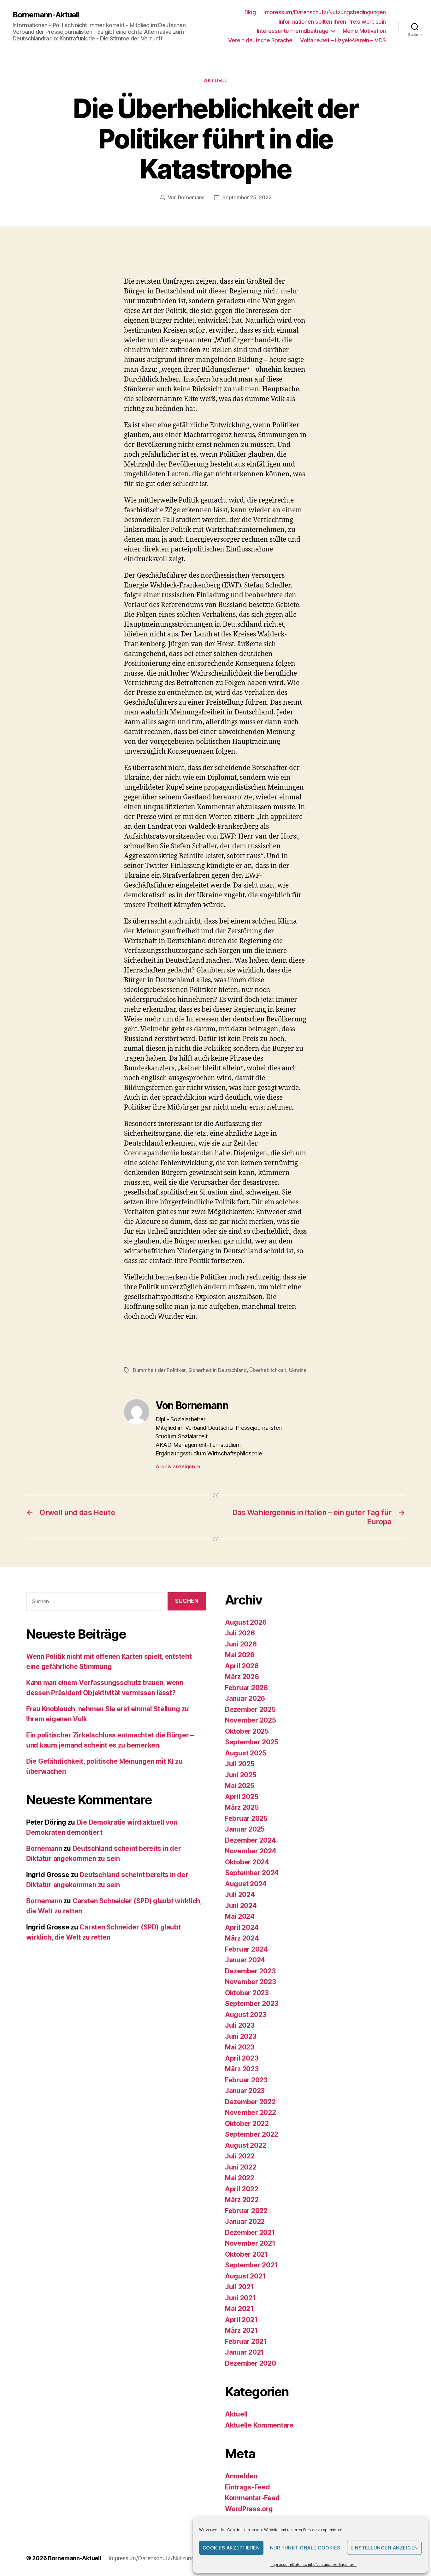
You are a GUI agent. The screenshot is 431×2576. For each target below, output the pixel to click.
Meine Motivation (364, 31)
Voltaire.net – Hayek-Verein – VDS (343, 40)
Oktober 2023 (247, 1993)
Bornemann (191, 197)
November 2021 (250, 2243)
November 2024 (251, 1851)
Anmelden (241, 2476)
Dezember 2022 (250, 2102)
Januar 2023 (245, 2091)
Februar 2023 (246, 2080)
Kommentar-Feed (252, 2498)
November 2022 (251, 2113)
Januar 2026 (245, 1698)
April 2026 (242, 1666)
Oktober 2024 (247, 1862)
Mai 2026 (240, 1655)
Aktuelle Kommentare (259, 2425)
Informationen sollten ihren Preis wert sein (332, 22)
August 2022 (246, 2145)
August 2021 (245, 2276)
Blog (250, 12)
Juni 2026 (241, 1644)
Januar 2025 (245, 1829)
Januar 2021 (245, 2352)
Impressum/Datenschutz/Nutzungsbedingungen (313, 2564)
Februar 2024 (246, 1949)
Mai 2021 (239, 2309)
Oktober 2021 (247, 2254)
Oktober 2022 (247, 2124)
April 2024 (242, 1927)
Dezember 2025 (250, 1709)
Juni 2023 (241, 2036)
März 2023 (242, 2069)
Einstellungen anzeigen (384, 2548)
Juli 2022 (240, 2156)
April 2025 (242, 1797)
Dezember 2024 (251, 1840)
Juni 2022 (241, 2167)
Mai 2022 (240, 2178)
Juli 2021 (239, 2287)
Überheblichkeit (268, 1370)
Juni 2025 (241, 1775)
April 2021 (241, 2320)
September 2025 (252, 1742)
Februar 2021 (246, 2341)
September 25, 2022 (247, 197)
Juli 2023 (240, 2025)
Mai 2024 (240, 1916)
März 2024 (242, 1938)
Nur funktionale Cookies (305, 2548)
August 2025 (246, 1753)
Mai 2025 (240, 1786)
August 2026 (246, 1622)
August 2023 (246, 2015)
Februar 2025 (246, 1818)
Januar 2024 (245, 1960)
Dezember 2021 (250, 2233)
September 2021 (251, 2265)
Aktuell (216, 81)
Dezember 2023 (250, 1971)
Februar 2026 (246, 1688)
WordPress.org (249, 2509)
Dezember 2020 (251, 2363)
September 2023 (252, 2004)
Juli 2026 (240, 1633)
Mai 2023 (240, 2047)
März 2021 (242, 2330)
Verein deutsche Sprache (260, 40)
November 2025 (251, 1720)
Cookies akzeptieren (231, 2548)
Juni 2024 (241, 1906)
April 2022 (242, 2189)
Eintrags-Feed (248, 2487)
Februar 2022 (246, 2211)
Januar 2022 (245, 2221)
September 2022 (252, 2134)
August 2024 (246, 1884)
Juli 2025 (240, 1764)
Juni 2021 (240, 2298)
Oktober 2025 (247, 1731)
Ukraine (298, 1370)
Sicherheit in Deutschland (218, 1370)
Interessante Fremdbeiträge (293, 31)
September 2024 (252, 1873)
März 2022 (242, 2200)
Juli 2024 (240, 1895)
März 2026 (242, 1677)
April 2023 (242, 2058)
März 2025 (242, 1807)
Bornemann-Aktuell (46, 15)
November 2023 (251, 1982)
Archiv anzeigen (178, 1466)
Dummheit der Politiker (159, 1370)
